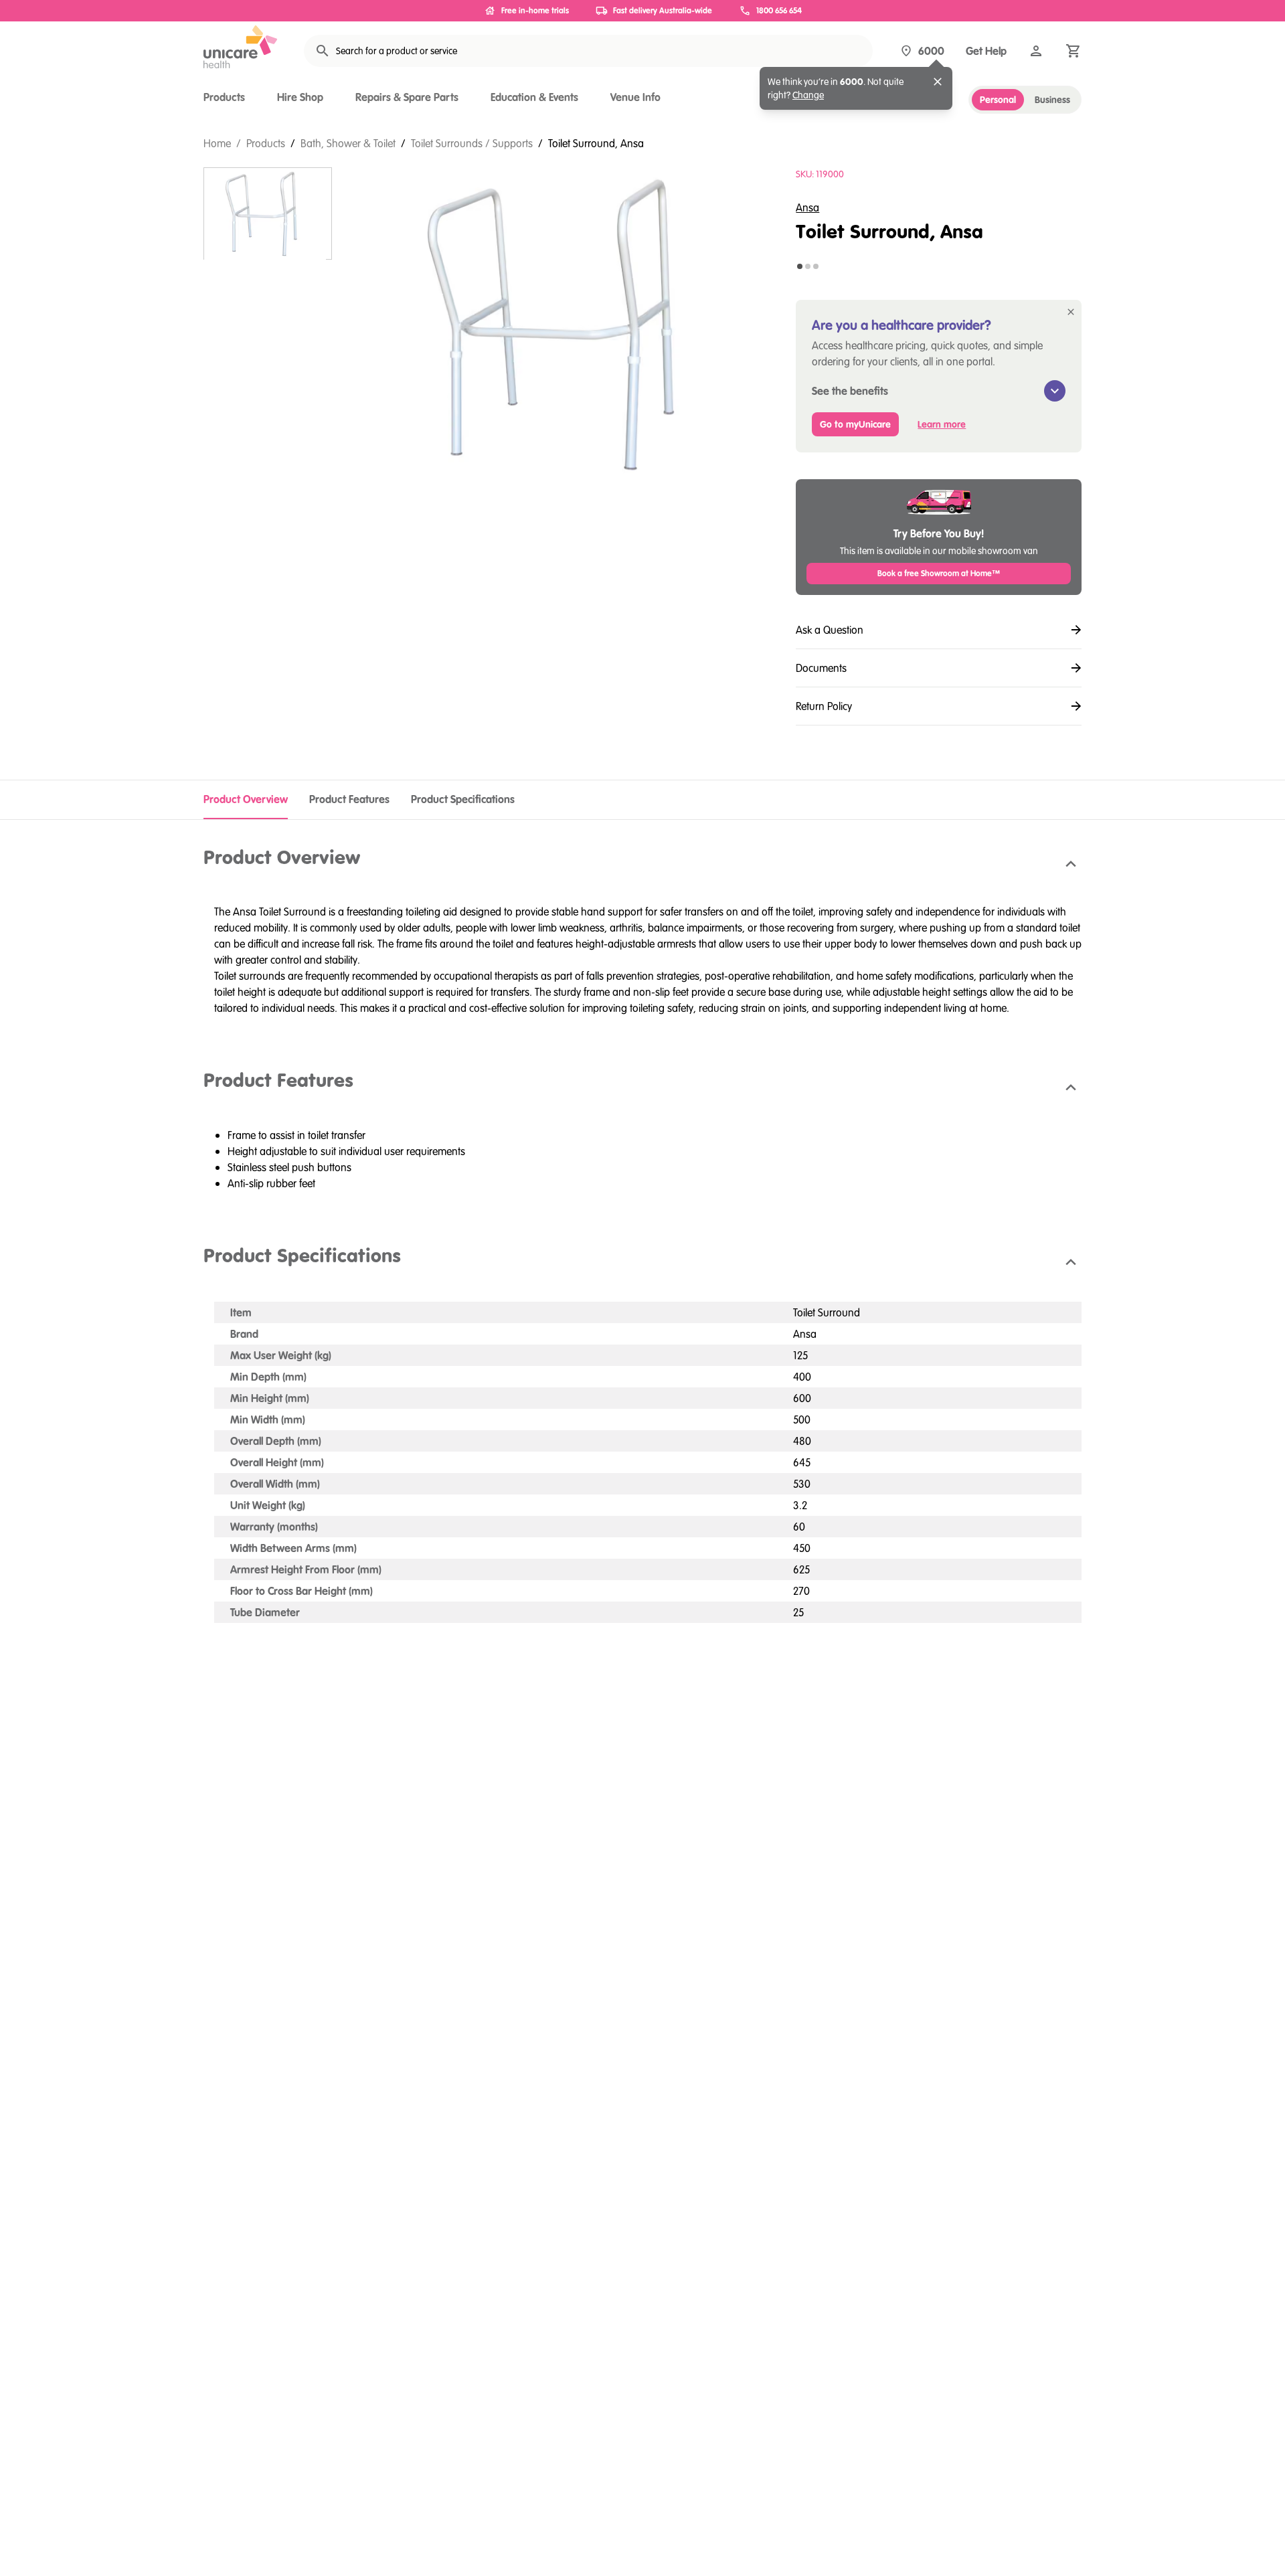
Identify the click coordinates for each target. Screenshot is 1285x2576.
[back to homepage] (240, 47)
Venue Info (635, 97)
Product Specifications (463, 799)
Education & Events (534, 97)
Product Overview (246, 799)
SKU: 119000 (820, 174)
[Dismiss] (938, 82)
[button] (642, 865)
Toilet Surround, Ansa (596, 143)
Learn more (942, 424)
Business (1052, 100)
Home (217, 143)
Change (808, 95)
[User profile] (1036, 51)
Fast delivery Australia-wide (663, 10)
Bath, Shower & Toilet (348, 143)
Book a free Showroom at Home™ (939, 573)
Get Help (986, 51)
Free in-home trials (535, 10)
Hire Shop (300, 97)
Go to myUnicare (855, 424)
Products (224, 97)
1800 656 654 (779, 10)
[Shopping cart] (1074, 51)
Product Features (349, 799)
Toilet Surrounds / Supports (472, 143)
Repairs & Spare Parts (407, 97)
